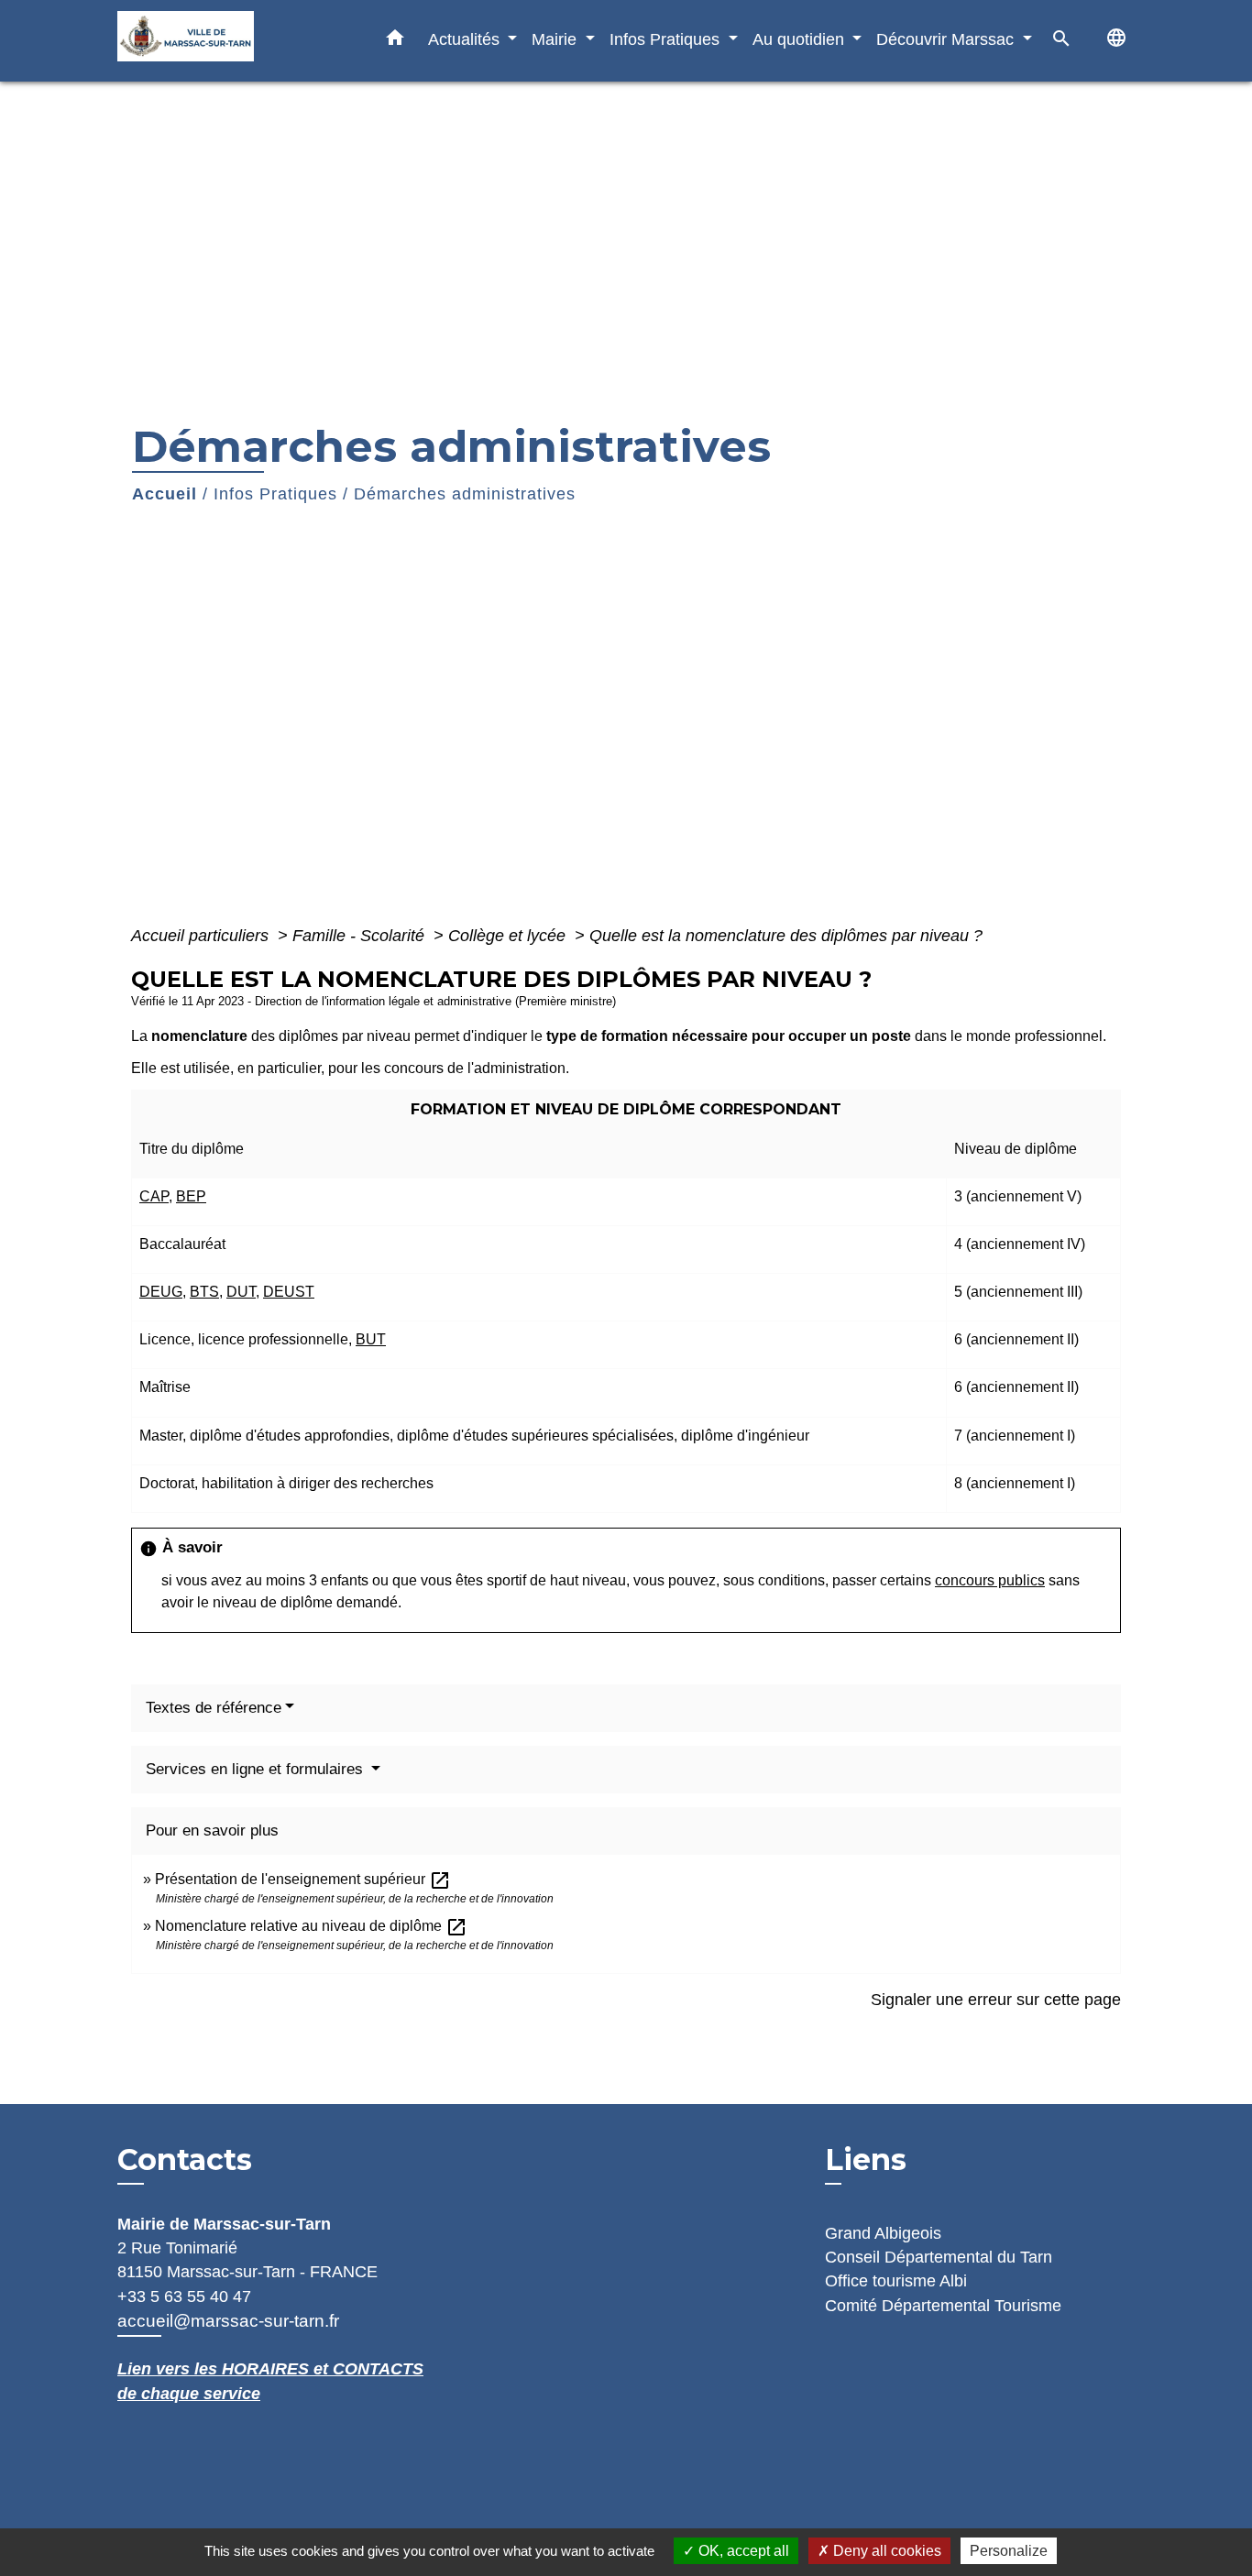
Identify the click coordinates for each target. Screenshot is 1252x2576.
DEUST (289, 1292)
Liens (866, 2159)
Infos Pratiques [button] (667, 39)
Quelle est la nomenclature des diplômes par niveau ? (786, 936)
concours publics (990, 1580)
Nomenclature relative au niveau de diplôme (311, 1926)
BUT (371, 1339)
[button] (395, 41)
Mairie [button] (556, 39)
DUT (241, 1292)
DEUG (161, 1292)
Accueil (165, 494)
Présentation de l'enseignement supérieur (303, 1879)
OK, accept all (742, 2551)
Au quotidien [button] (801, 39)
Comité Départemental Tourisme (943, 2306)
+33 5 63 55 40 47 (184, 2296)
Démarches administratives (465, 494)
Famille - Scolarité (361, 936)
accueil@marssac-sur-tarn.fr (228, 2321)
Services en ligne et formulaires (257, 1769)
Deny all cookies (885, 2551)
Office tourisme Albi (896, 2281)
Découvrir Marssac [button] (947, 39)
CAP (154, 1196)
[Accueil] (232, 41)
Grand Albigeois (883, 2233)
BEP (191, 1196)
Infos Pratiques (275, 494)
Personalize (1009, 2551)
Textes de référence (214, 1708)
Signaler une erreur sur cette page (996, 2000)
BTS (204, 1292)
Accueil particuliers (202, 936)
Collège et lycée (509, 936)
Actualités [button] (466, 39)
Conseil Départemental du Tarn (939, 2257)
